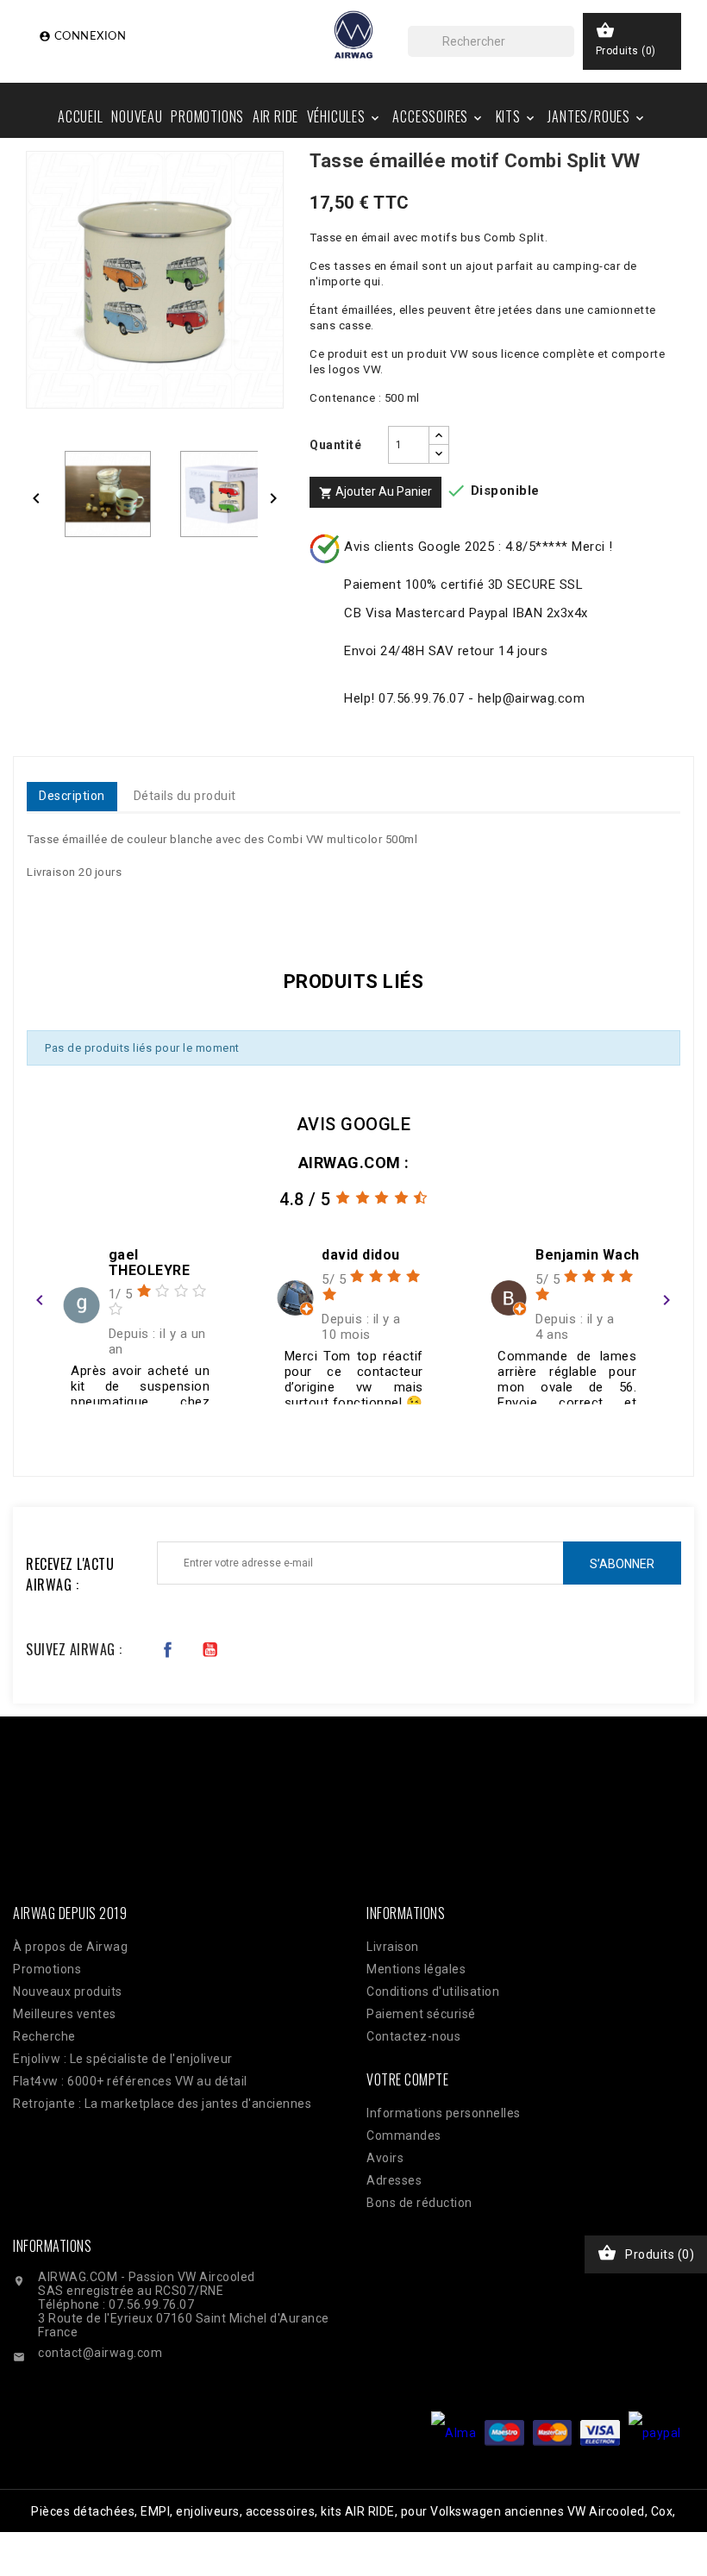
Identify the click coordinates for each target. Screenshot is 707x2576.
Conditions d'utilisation (433, 1991)
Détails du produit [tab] (185, 796)
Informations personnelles (444, 2113)
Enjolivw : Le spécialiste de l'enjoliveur (123, 2059)
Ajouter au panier (375, 492)
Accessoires (438, 116)
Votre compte (407, 2079)
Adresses (394, 2180)
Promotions (207, 116)
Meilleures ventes (65, 2014)
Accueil (81, 116)
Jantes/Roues (597, 116)
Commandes (404, 2135)
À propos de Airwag (70, 1947)
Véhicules (344, 116)
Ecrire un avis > (87, 1427)
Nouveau (137, 116)
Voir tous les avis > (605, 1427)
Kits (516, 116)
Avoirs (385, 2158)
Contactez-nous (413, 2036)
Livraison (393, 1947)
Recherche (44, 2036)
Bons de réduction (419, 2203)
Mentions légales (416, 1969)
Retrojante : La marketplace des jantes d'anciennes (162, 2104)
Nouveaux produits (68, 1991)
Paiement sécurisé (421, 2014)
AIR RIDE (275, 116)
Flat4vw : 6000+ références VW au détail (130, 2081)
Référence (63, 906)
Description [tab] (72, 796)
